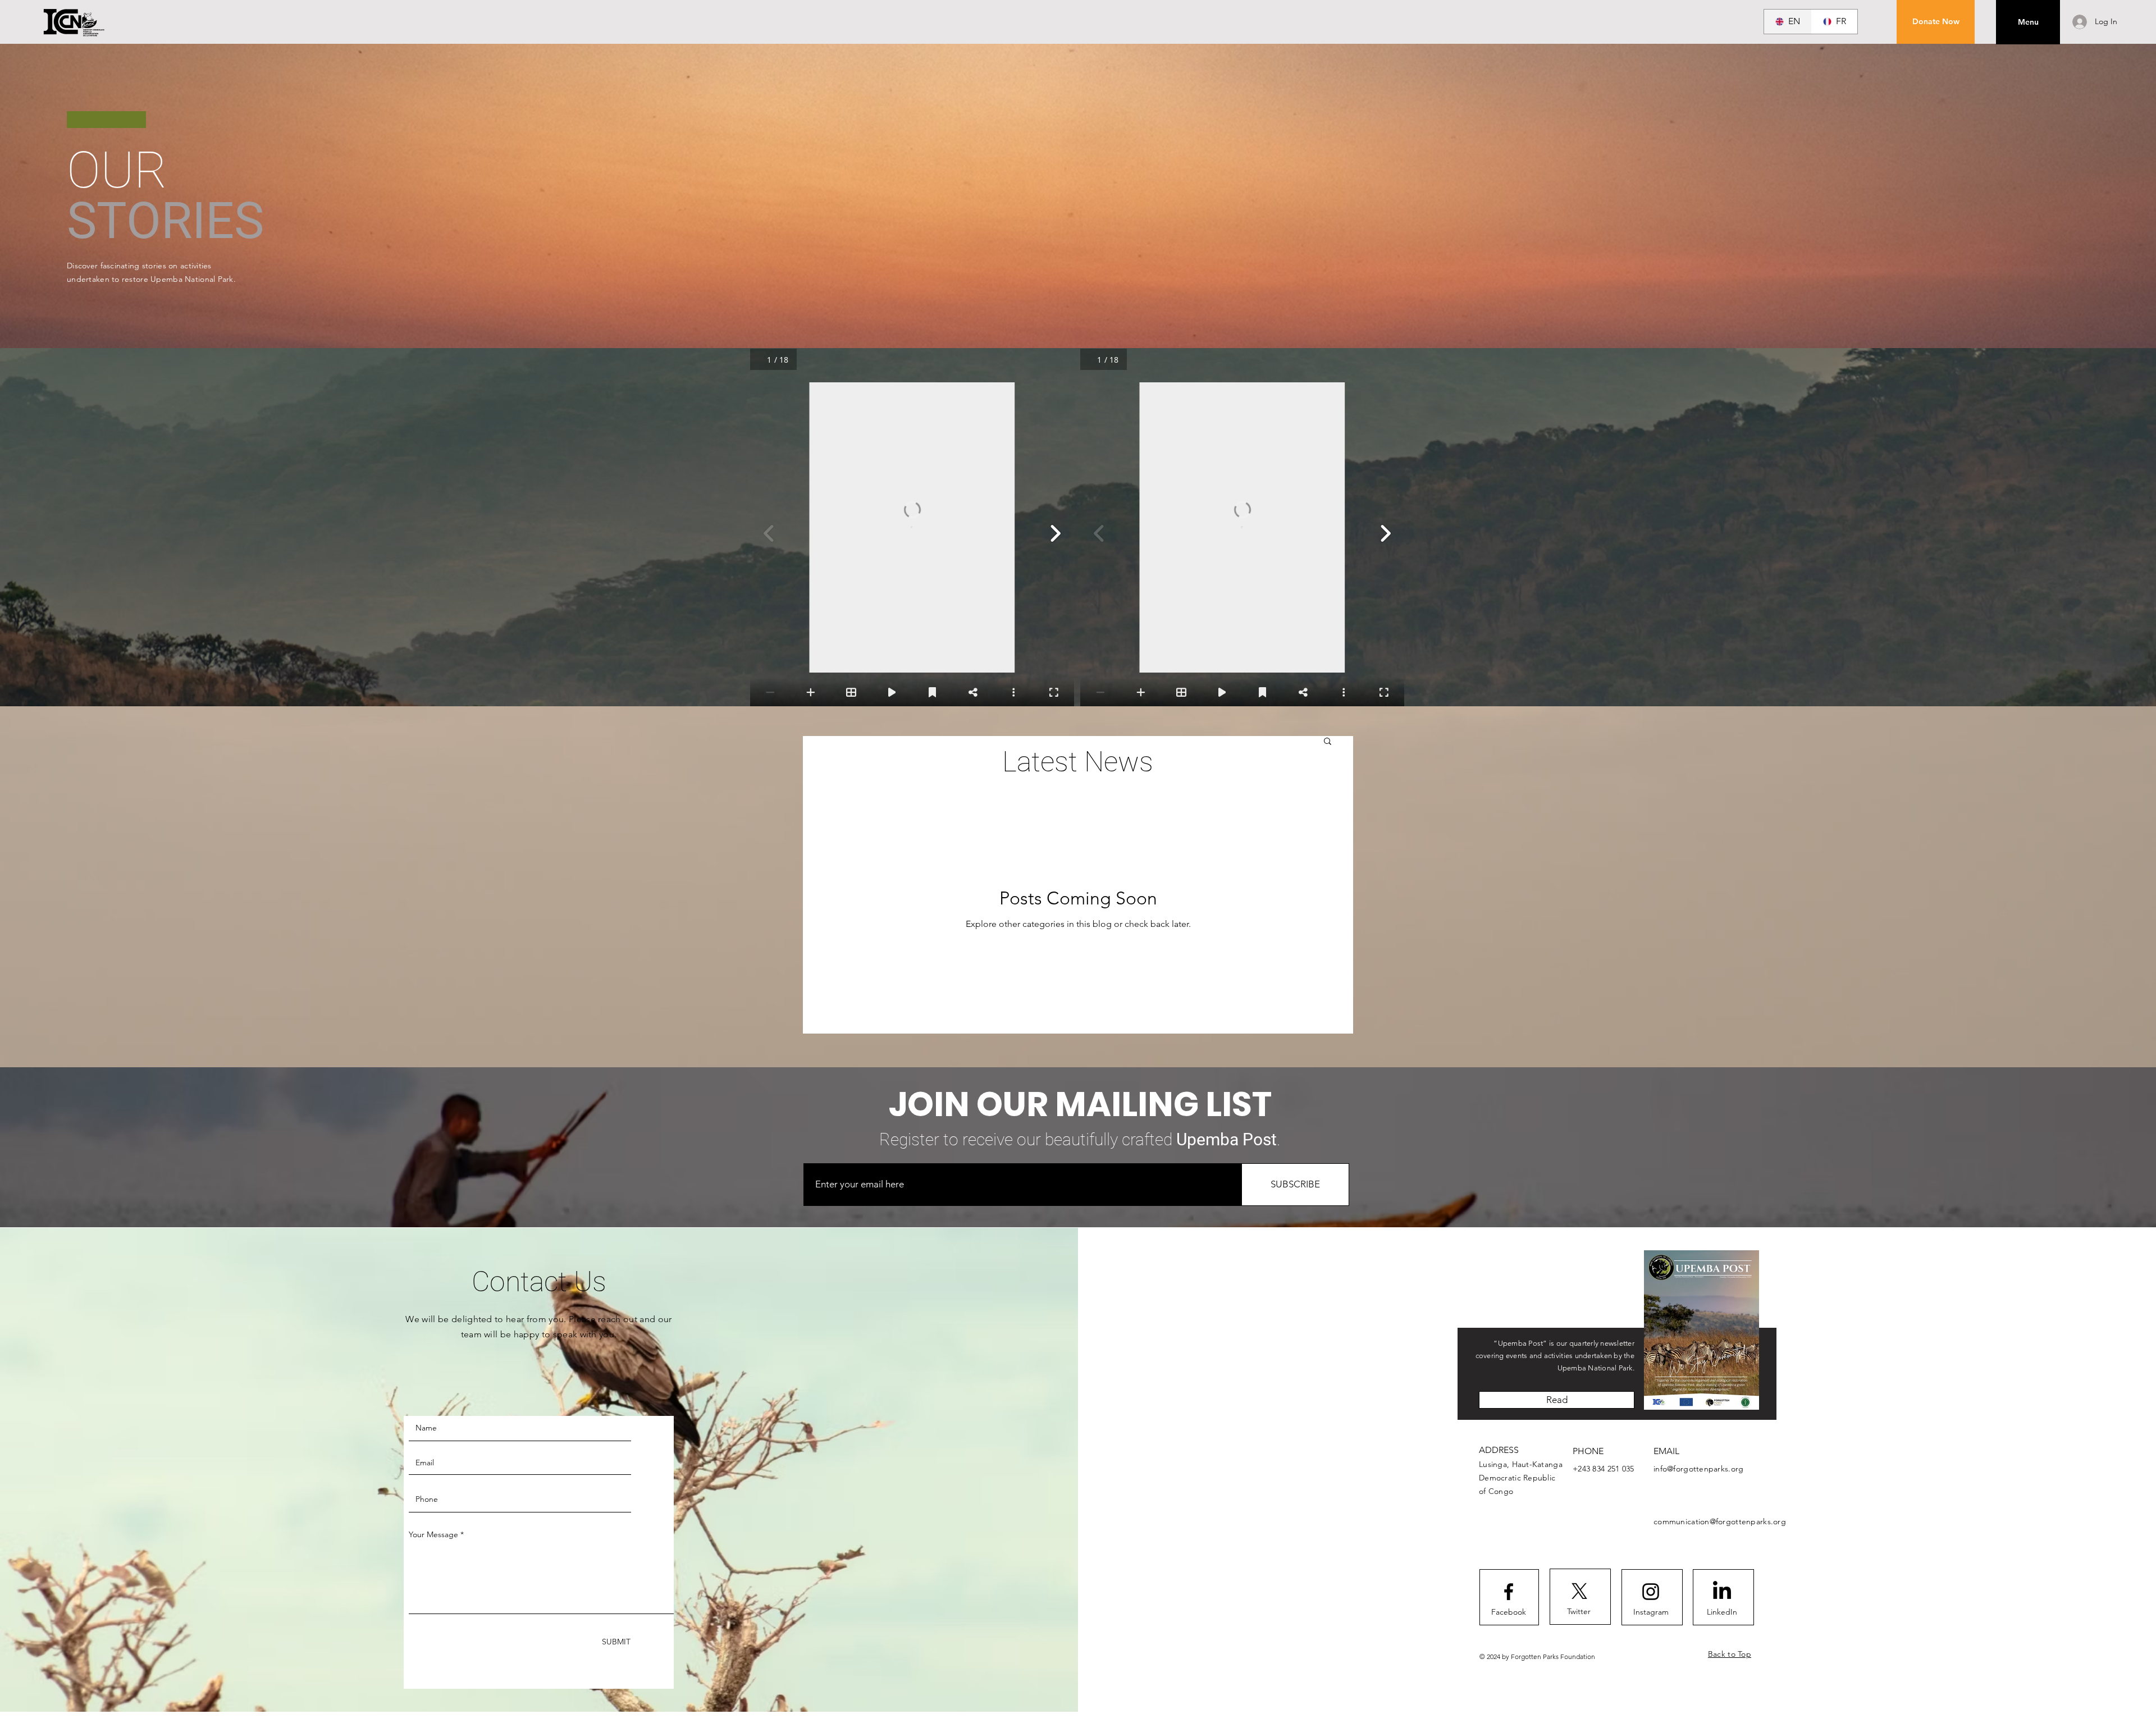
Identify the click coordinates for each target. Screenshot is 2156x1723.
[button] (1936, 22)
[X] (1579, 1591)
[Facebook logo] (1509, 1592)
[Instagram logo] (1651, 1592)
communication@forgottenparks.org (1720, 1521)
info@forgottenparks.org (1698, 1469)
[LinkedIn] (1722, 1592)
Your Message (433, 1534)
